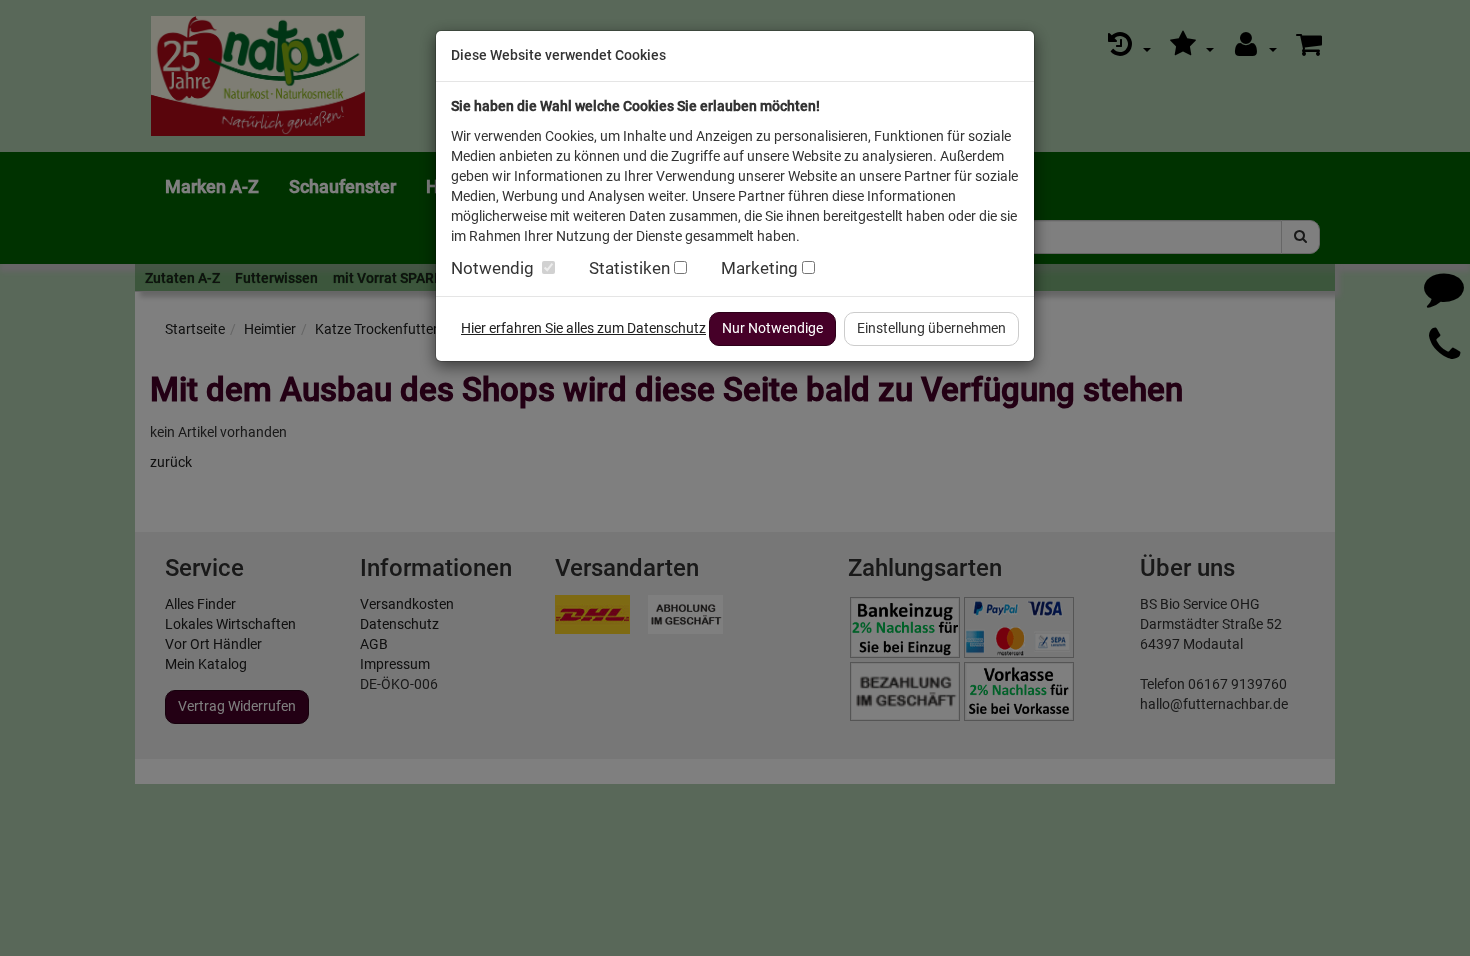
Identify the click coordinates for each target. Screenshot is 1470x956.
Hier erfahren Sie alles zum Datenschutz (583, 328)
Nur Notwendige (772, 328)
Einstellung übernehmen (931, 328)
